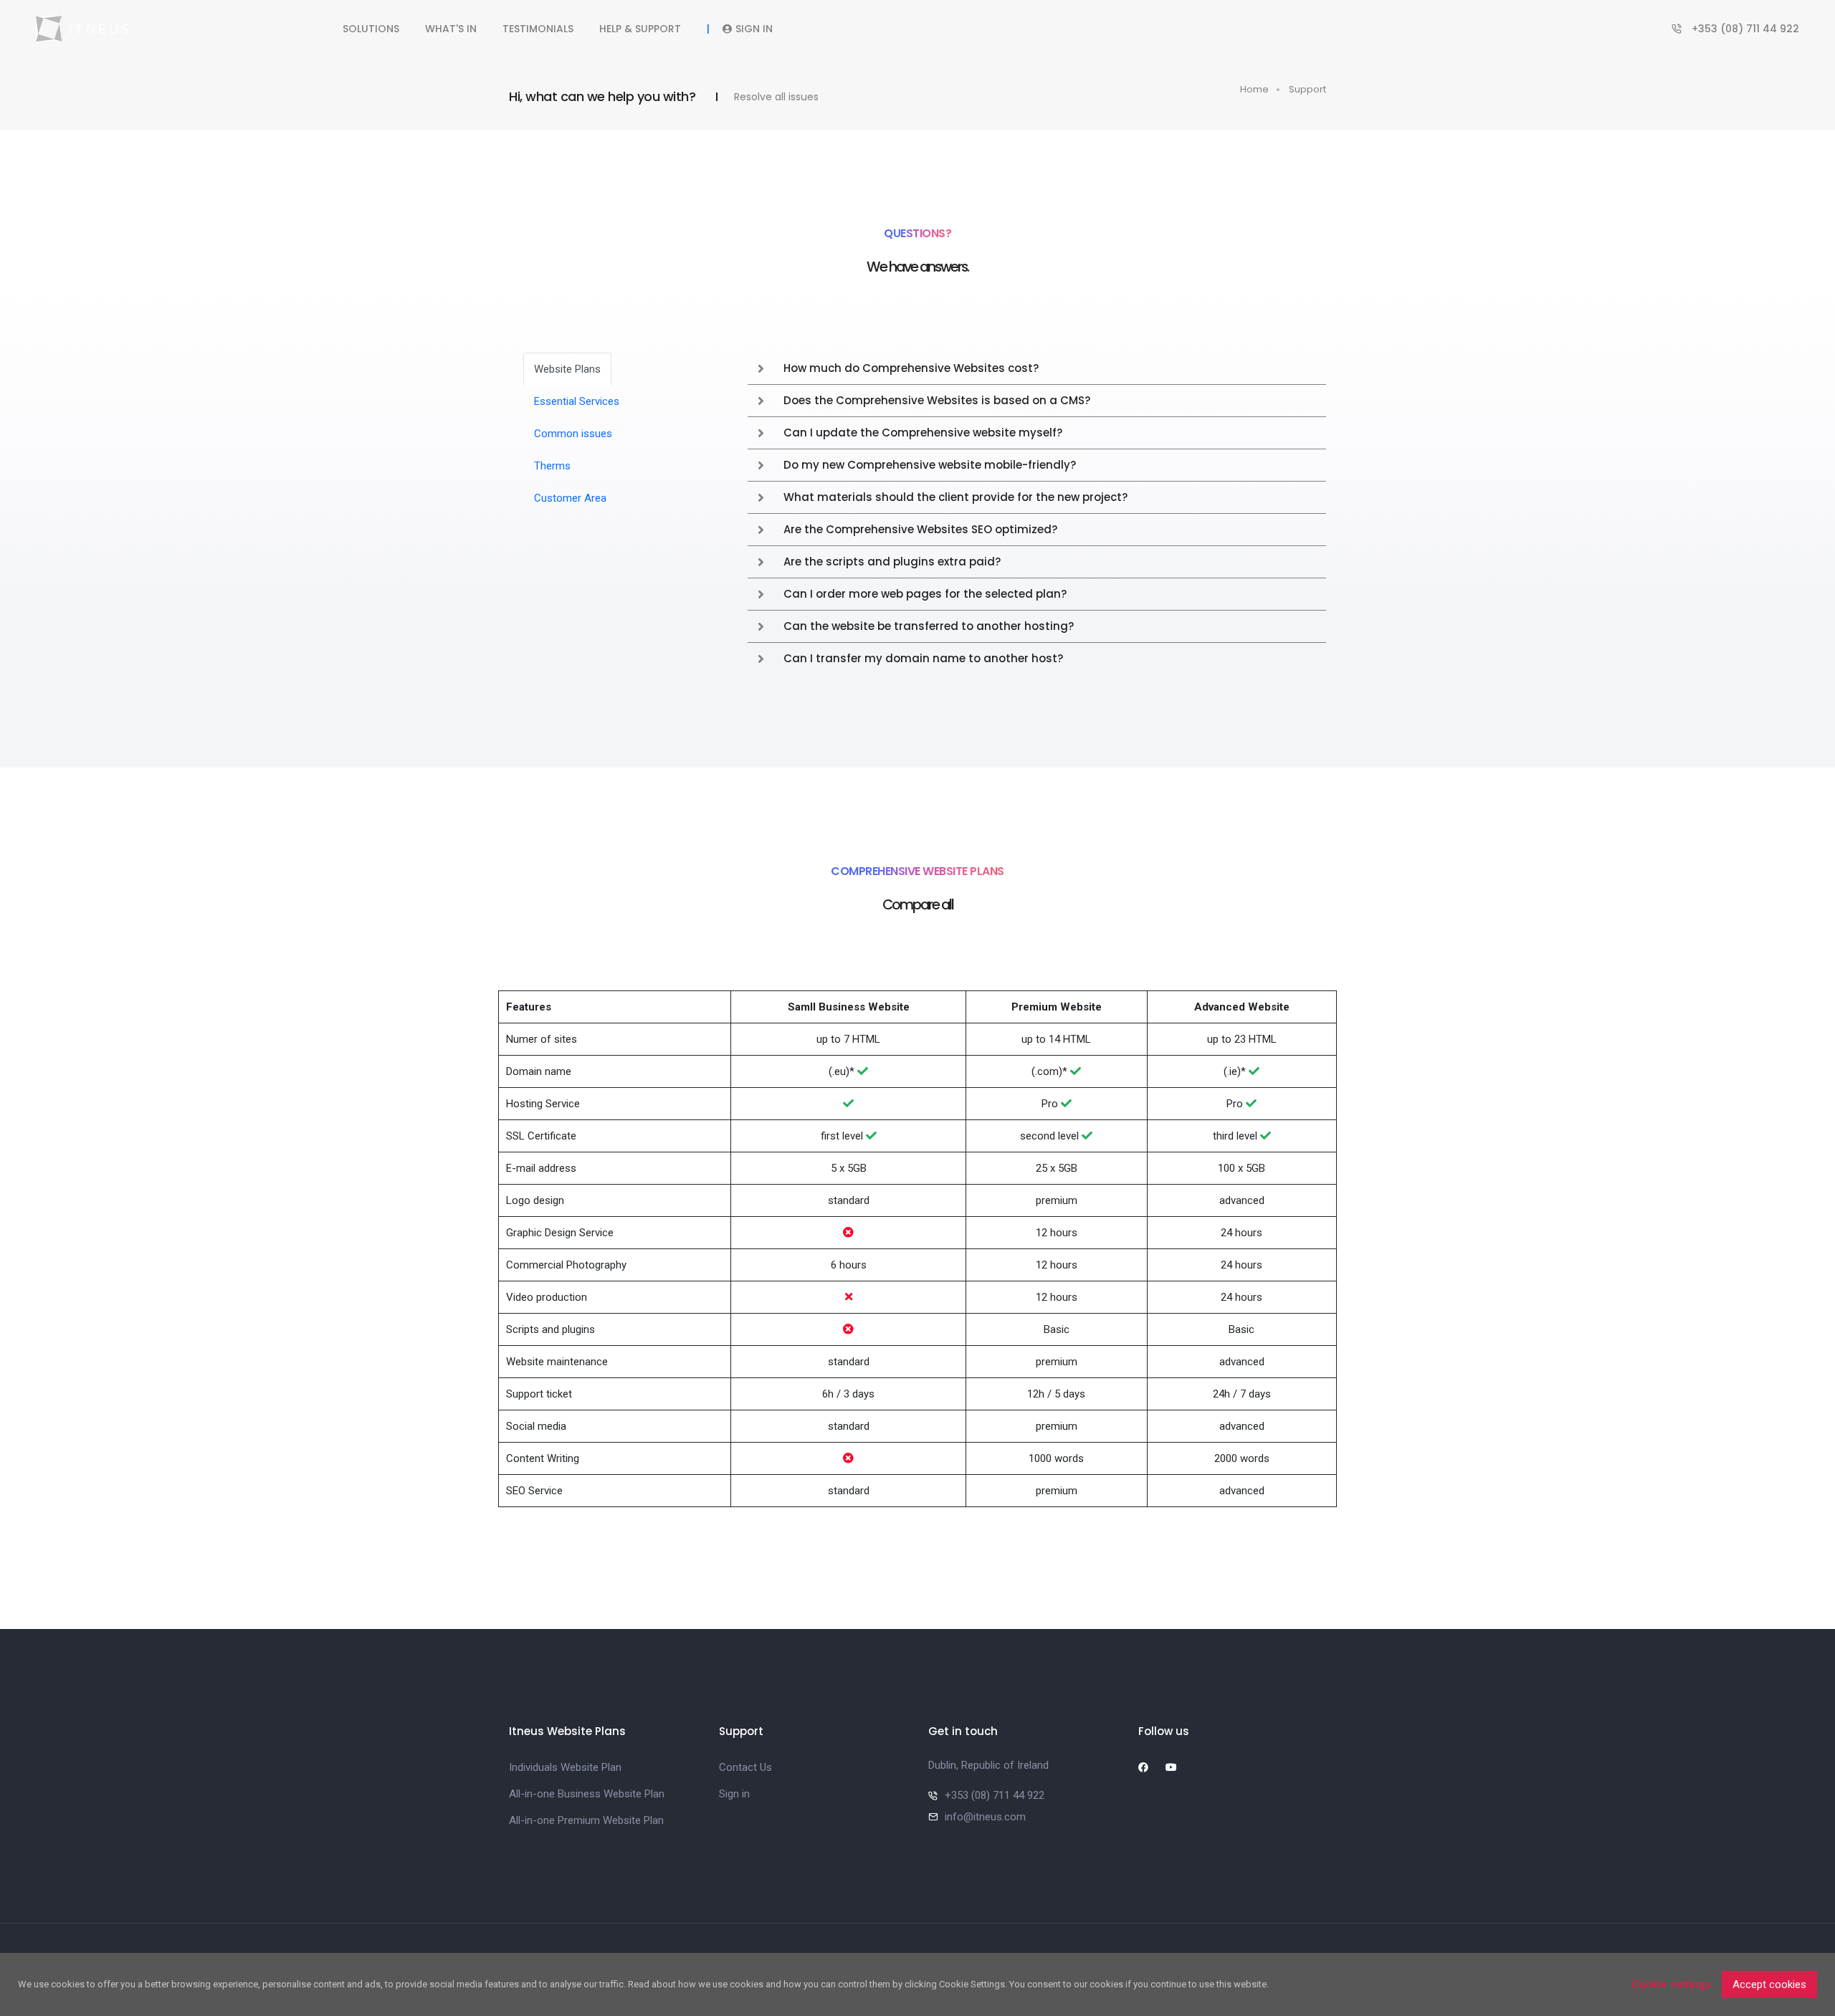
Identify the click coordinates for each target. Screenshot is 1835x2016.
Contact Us (745, 1767)
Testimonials (538, 29)
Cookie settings (1671, 1984)
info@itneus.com (985, 1817)
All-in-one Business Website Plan (587, 1794)
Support (1307, 89)
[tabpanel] (1037, 513)
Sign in (754, 29)
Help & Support (640, 29)
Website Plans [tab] (567, 369)
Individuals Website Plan (565, 1767)
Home (1254, 89)
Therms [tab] (552, 466)
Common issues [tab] (573, 434)
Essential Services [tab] (577, 401)
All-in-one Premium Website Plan (586, 1820)
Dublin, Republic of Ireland (988, 1765)
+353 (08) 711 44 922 (1745, 29)
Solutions (371, 29)
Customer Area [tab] (570, 498)
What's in (451, 29)
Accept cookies (1769, 1984)
